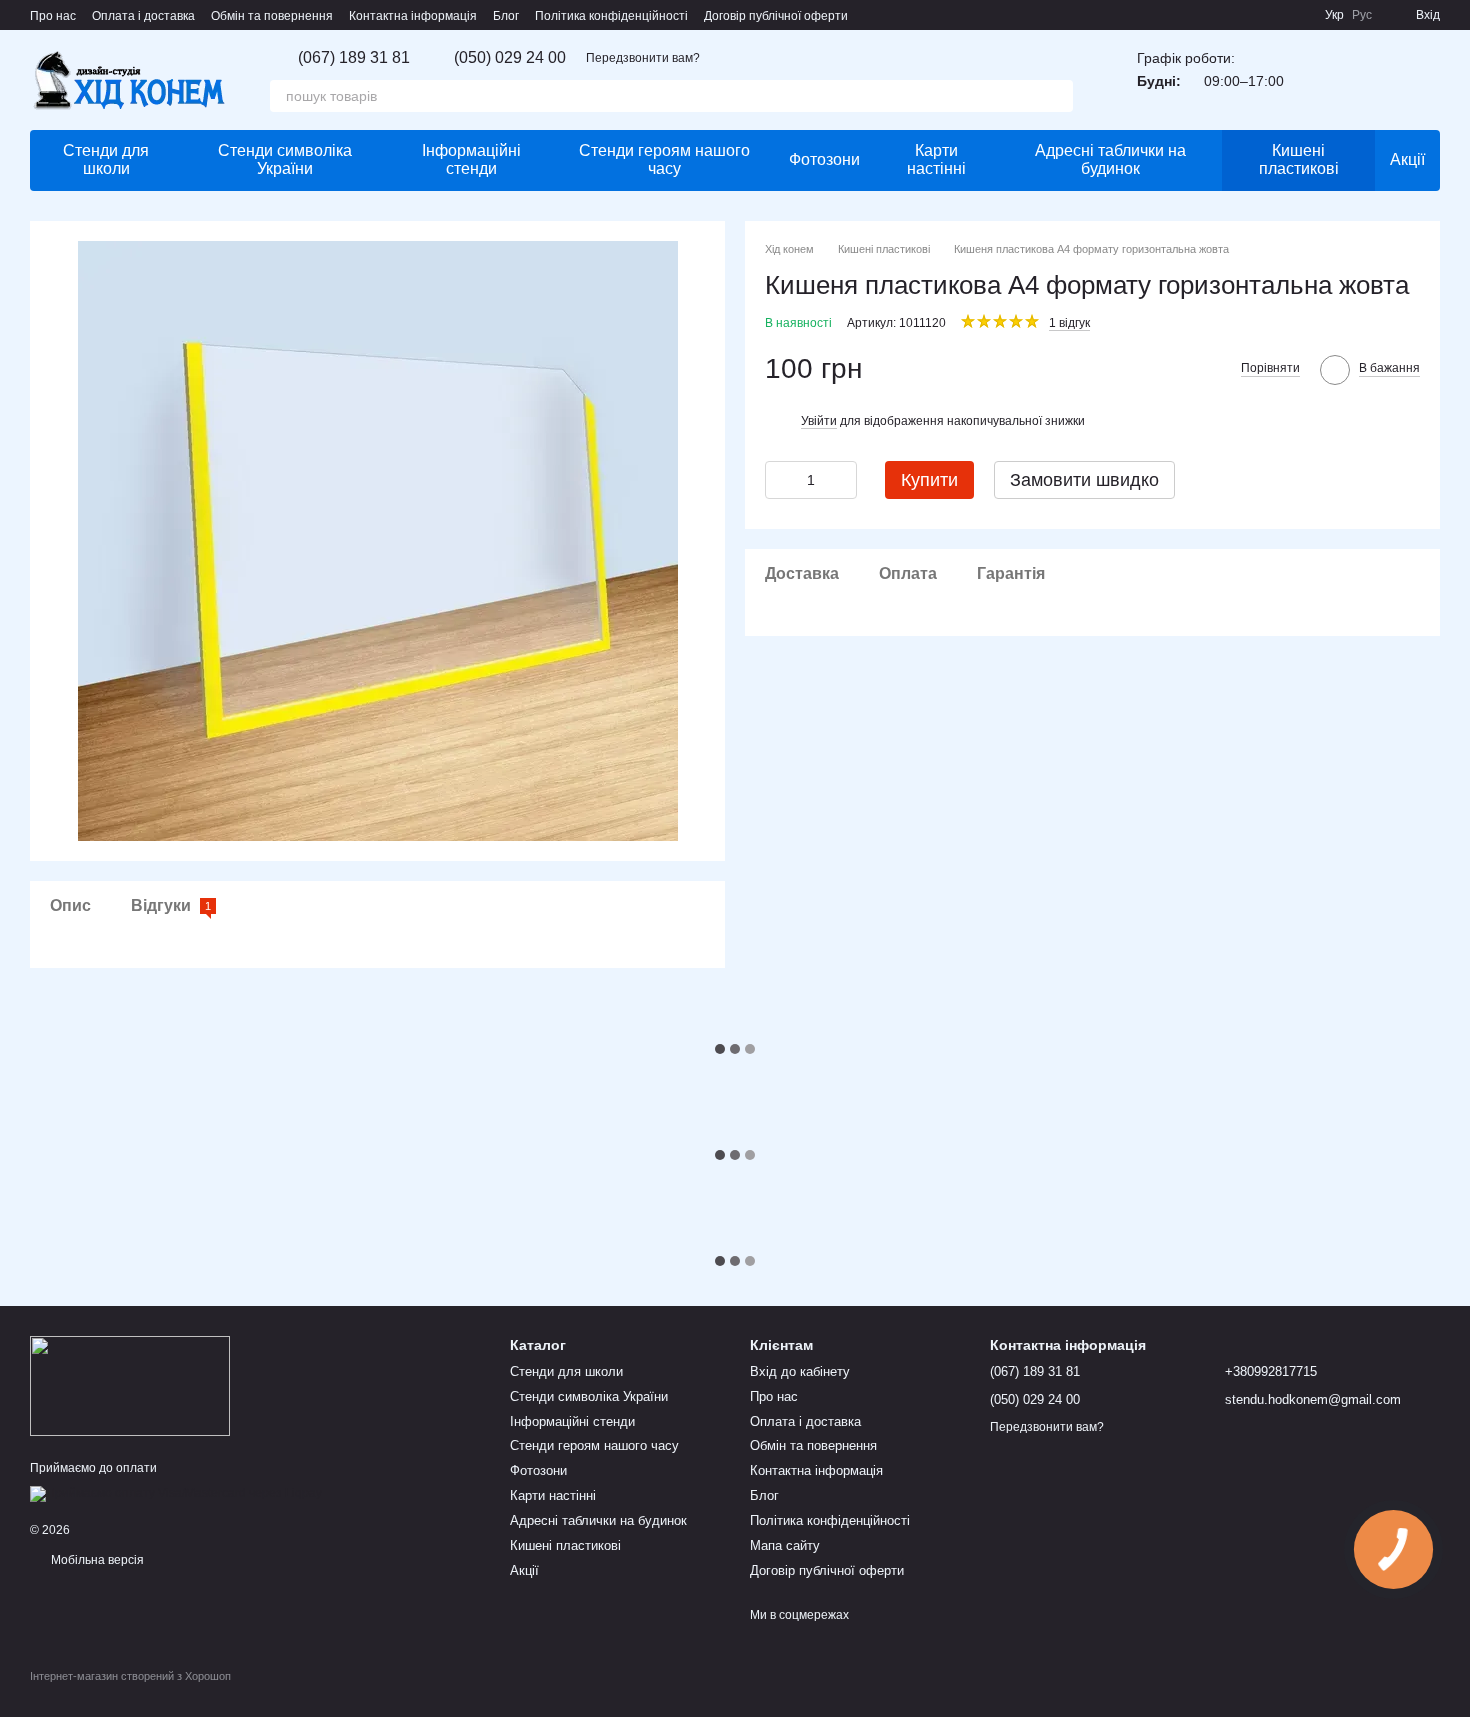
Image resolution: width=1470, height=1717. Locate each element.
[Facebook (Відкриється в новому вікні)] (1273, 15)
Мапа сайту (785, 1545)
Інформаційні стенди (471, 159)
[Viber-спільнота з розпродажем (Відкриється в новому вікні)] (1297, 15)
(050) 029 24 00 (510, 58)
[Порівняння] (1372, 80)
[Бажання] (1320, 80)
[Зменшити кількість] (780, 479)
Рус (1362, 15)
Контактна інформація (413, 16)
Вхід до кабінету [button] (800, 1371)
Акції (1407, 159)
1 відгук (1069, 322)
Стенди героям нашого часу (664, 159)
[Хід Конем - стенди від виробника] (130, 1385)
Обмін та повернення (272, 16)
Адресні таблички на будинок (1110, 159)
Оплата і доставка (143, 16)
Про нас (53, 16)
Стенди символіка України (285, 159)
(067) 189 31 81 (354, 58)
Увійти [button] (819, 420)
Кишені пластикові (1299, 159)
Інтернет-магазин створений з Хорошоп (130, 1676)
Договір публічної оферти (776, 16)
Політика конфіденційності (611, 16)
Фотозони (824, 159)
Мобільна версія (96, 1560)
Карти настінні (936, 159)
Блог (506, 16)
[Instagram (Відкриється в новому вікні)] (1249, 15)
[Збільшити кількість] (842, 479)
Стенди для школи (106, 159)
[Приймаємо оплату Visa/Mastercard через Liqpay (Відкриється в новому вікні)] (176, 1493)
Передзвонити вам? (643, 58)
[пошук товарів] (1057, 96)
